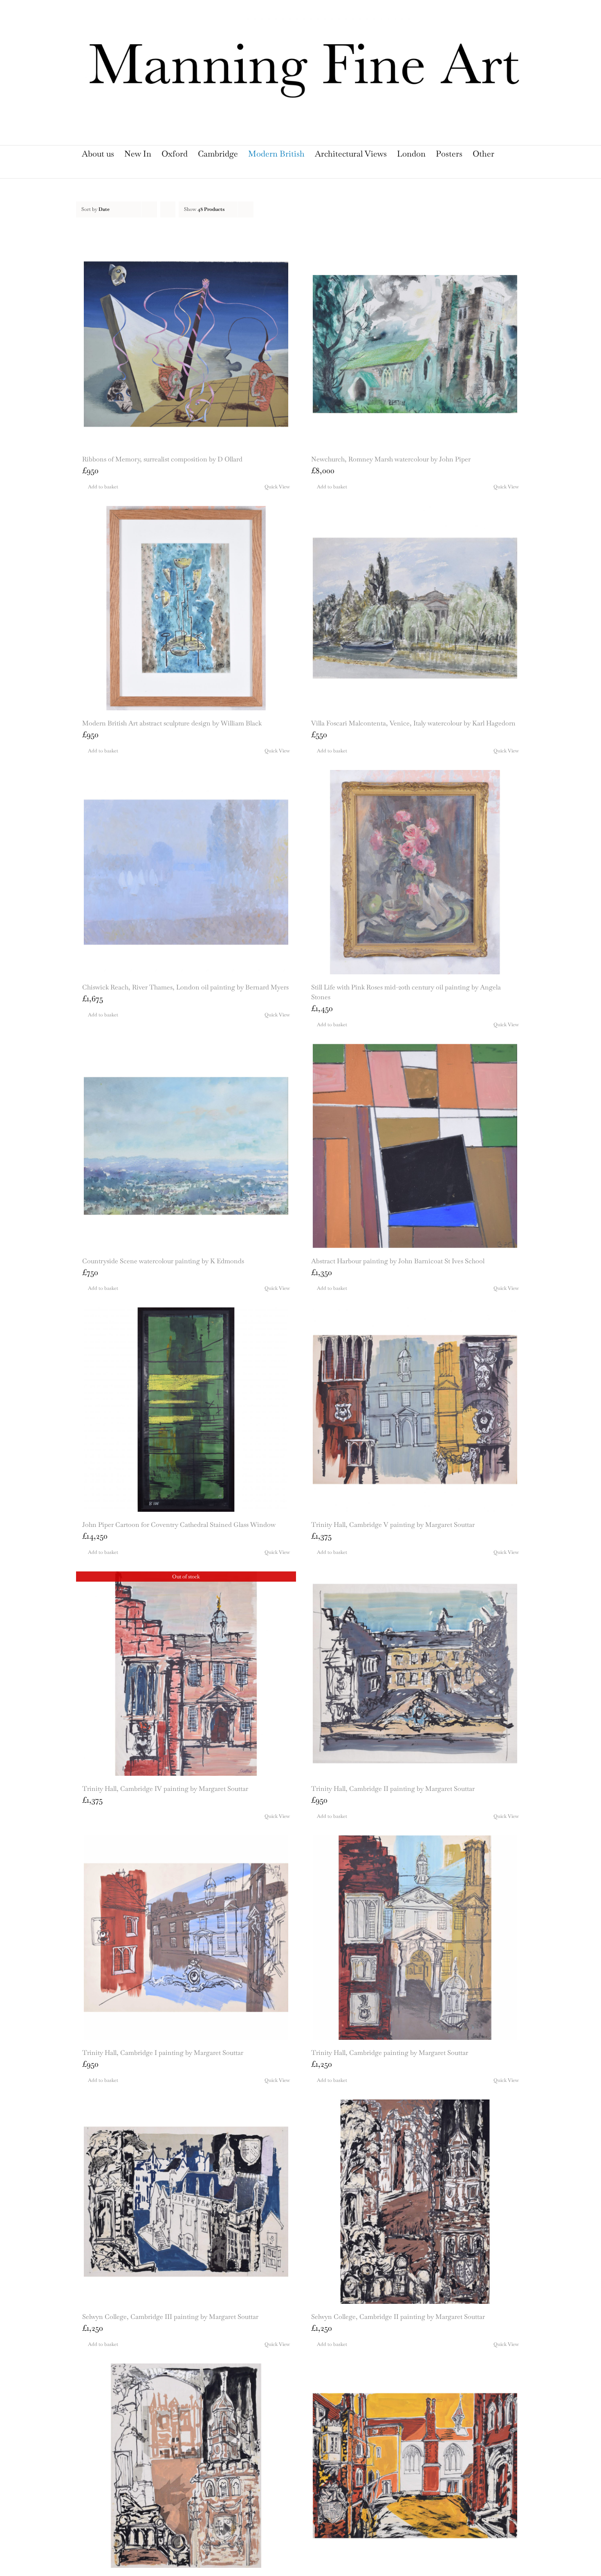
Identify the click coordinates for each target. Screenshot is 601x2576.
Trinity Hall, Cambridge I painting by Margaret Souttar (163, 2053)
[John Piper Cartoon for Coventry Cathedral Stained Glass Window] (186, 1410)
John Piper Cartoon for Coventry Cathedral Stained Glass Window (179, 1525)
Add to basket (103, 487)
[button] (296, 170)
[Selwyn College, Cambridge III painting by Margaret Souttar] (186, 2202)
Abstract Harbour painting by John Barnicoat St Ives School (398, 1261)
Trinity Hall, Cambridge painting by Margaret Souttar (390, 2053)
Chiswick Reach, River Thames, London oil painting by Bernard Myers (185, 987)
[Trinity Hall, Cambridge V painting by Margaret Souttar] (415, 1410)
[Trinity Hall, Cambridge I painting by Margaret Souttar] (186, 1938)
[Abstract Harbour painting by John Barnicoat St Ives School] (415, 1146)
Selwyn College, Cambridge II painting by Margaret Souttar (398, 2317)
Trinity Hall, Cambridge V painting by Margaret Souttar (393, 1525)
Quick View (277, 487)
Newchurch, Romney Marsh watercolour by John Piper (391, 459)
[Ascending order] (168, 209)
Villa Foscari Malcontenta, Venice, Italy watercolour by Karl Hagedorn (413, 723)
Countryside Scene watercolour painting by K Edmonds (163, 1261)
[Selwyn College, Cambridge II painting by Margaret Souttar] (415, 2202)
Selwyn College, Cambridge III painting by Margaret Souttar (170, 2317)
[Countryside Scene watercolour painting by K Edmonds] (186, 1146)
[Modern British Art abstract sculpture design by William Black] (186, 608)
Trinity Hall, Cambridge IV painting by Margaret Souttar (165, 1789)
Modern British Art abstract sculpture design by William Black (172, 723)
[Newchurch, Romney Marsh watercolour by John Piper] (415, 344)
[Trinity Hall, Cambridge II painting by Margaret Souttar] (415, 1674)
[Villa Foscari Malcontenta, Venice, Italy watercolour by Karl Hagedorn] (415, 608)
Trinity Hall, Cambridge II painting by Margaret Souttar (393, 1789)
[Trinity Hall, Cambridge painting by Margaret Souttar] (415, 1938)
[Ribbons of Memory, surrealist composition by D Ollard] (186, 344)
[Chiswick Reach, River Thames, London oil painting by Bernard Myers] (186, 872)
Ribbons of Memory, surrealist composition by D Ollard (162, 459)
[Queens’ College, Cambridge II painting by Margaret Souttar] (415, 2466)
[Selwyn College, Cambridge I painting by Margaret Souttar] (186, 2466)
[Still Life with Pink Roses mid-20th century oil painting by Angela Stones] (415, 872)
